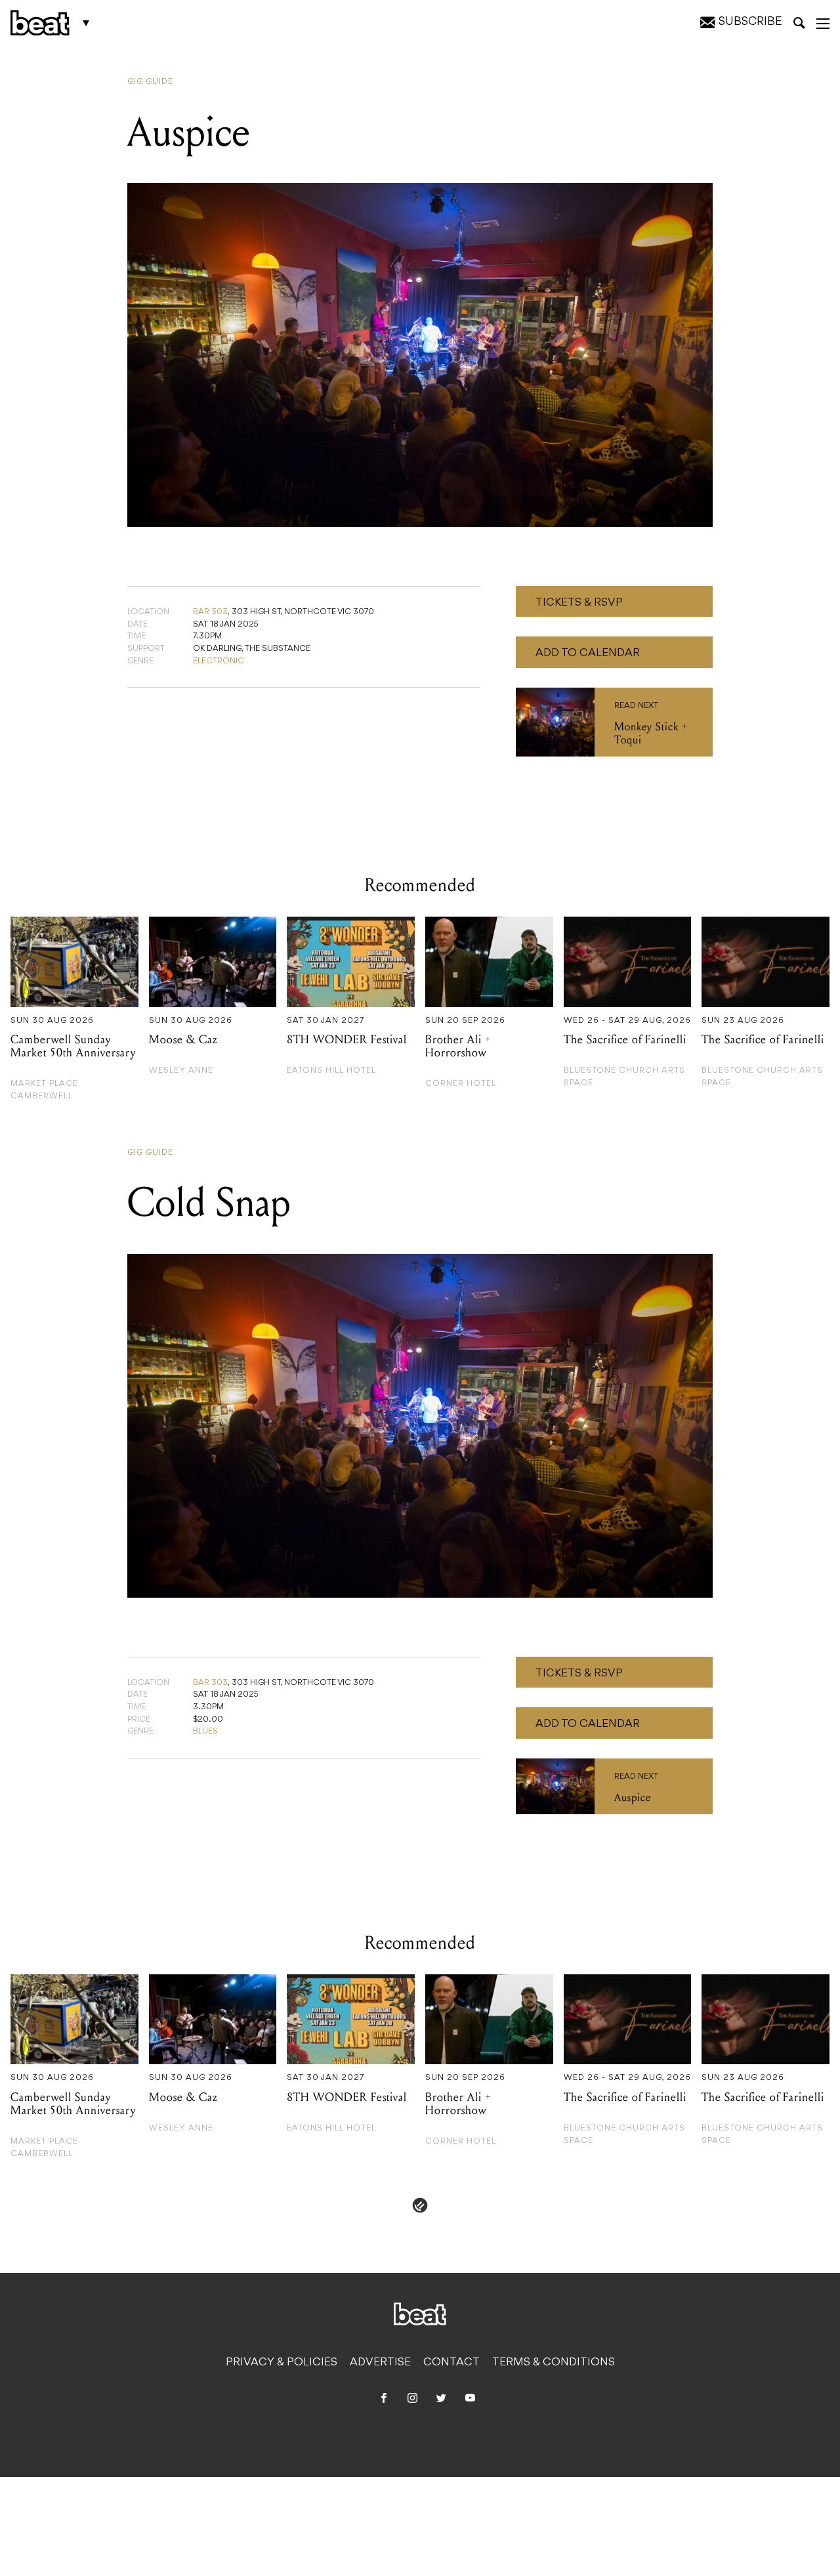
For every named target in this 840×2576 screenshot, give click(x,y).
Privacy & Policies (282, 2363)
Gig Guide (150, 82)
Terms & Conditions (554, 2363)
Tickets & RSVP (579, 603)
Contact (451, 2363)
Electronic (219, 661)
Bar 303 (210, 612)
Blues (205, 1732)
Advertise (380, 2363)
